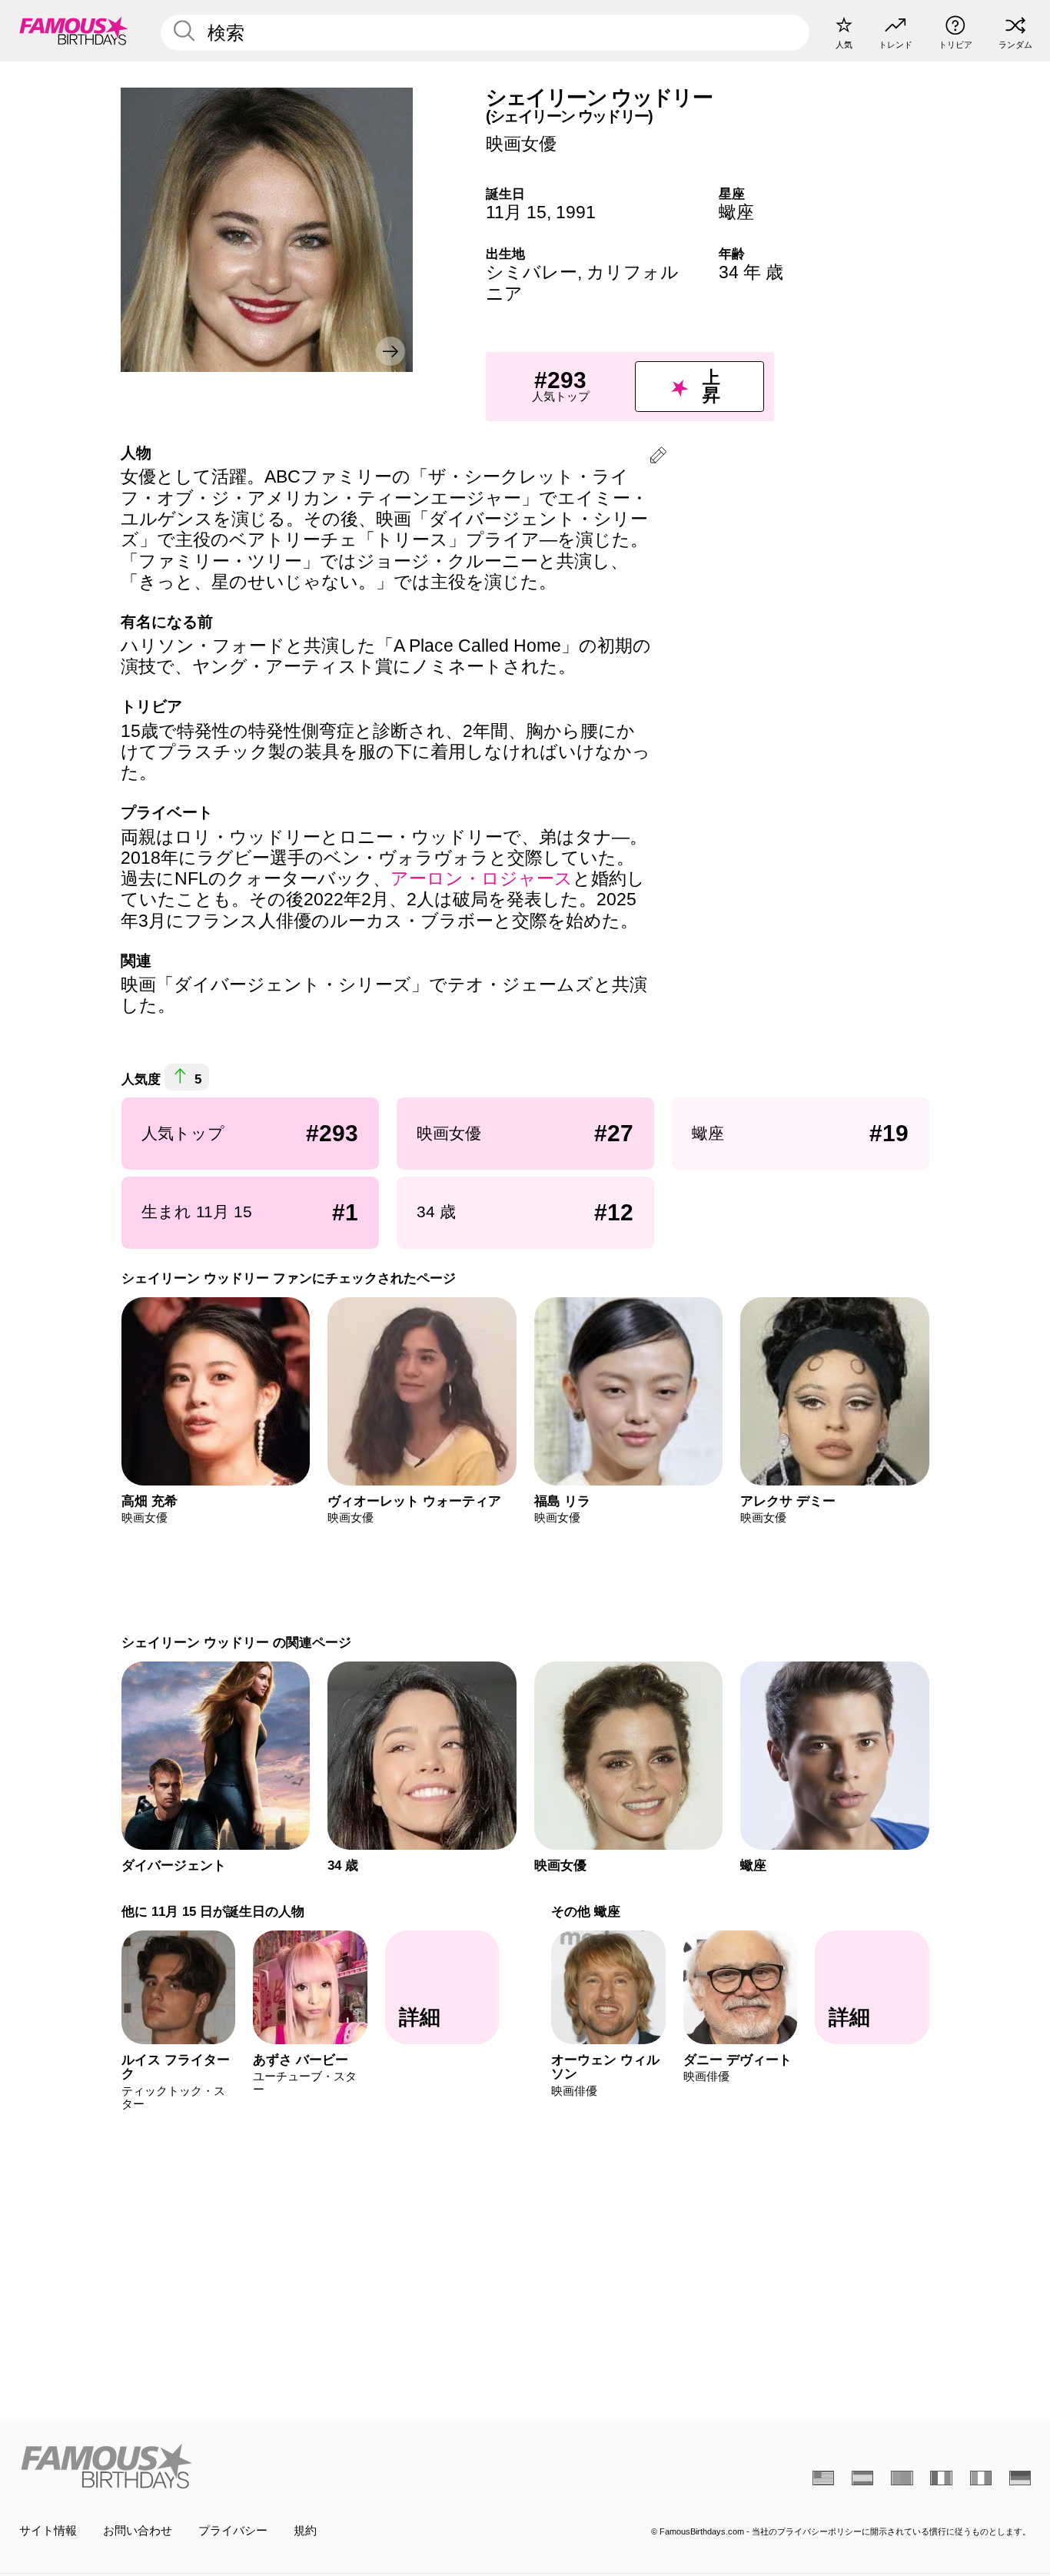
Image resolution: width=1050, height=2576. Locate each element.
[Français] (941, 2478)
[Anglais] (823, 2478)
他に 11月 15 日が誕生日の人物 (212, 1911)
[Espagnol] (862, 2478)
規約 (305, 2531)
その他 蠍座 (586, 1911)
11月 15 (516, 212)
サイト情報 (48, 2531)
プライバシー (233, 2531)
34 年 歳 (751, 272)
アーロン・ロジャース (482, 878)
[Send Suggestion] (658, 458)
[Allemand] (1020, 2478)
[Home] (268, 2466)
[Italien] (981, 2478)
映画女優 (521, 144)
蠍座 (736, 212)
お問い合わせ (138, 2531)
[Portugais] (902, 2478)
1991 (576, 212)
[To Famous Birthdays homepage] (74, 30)
